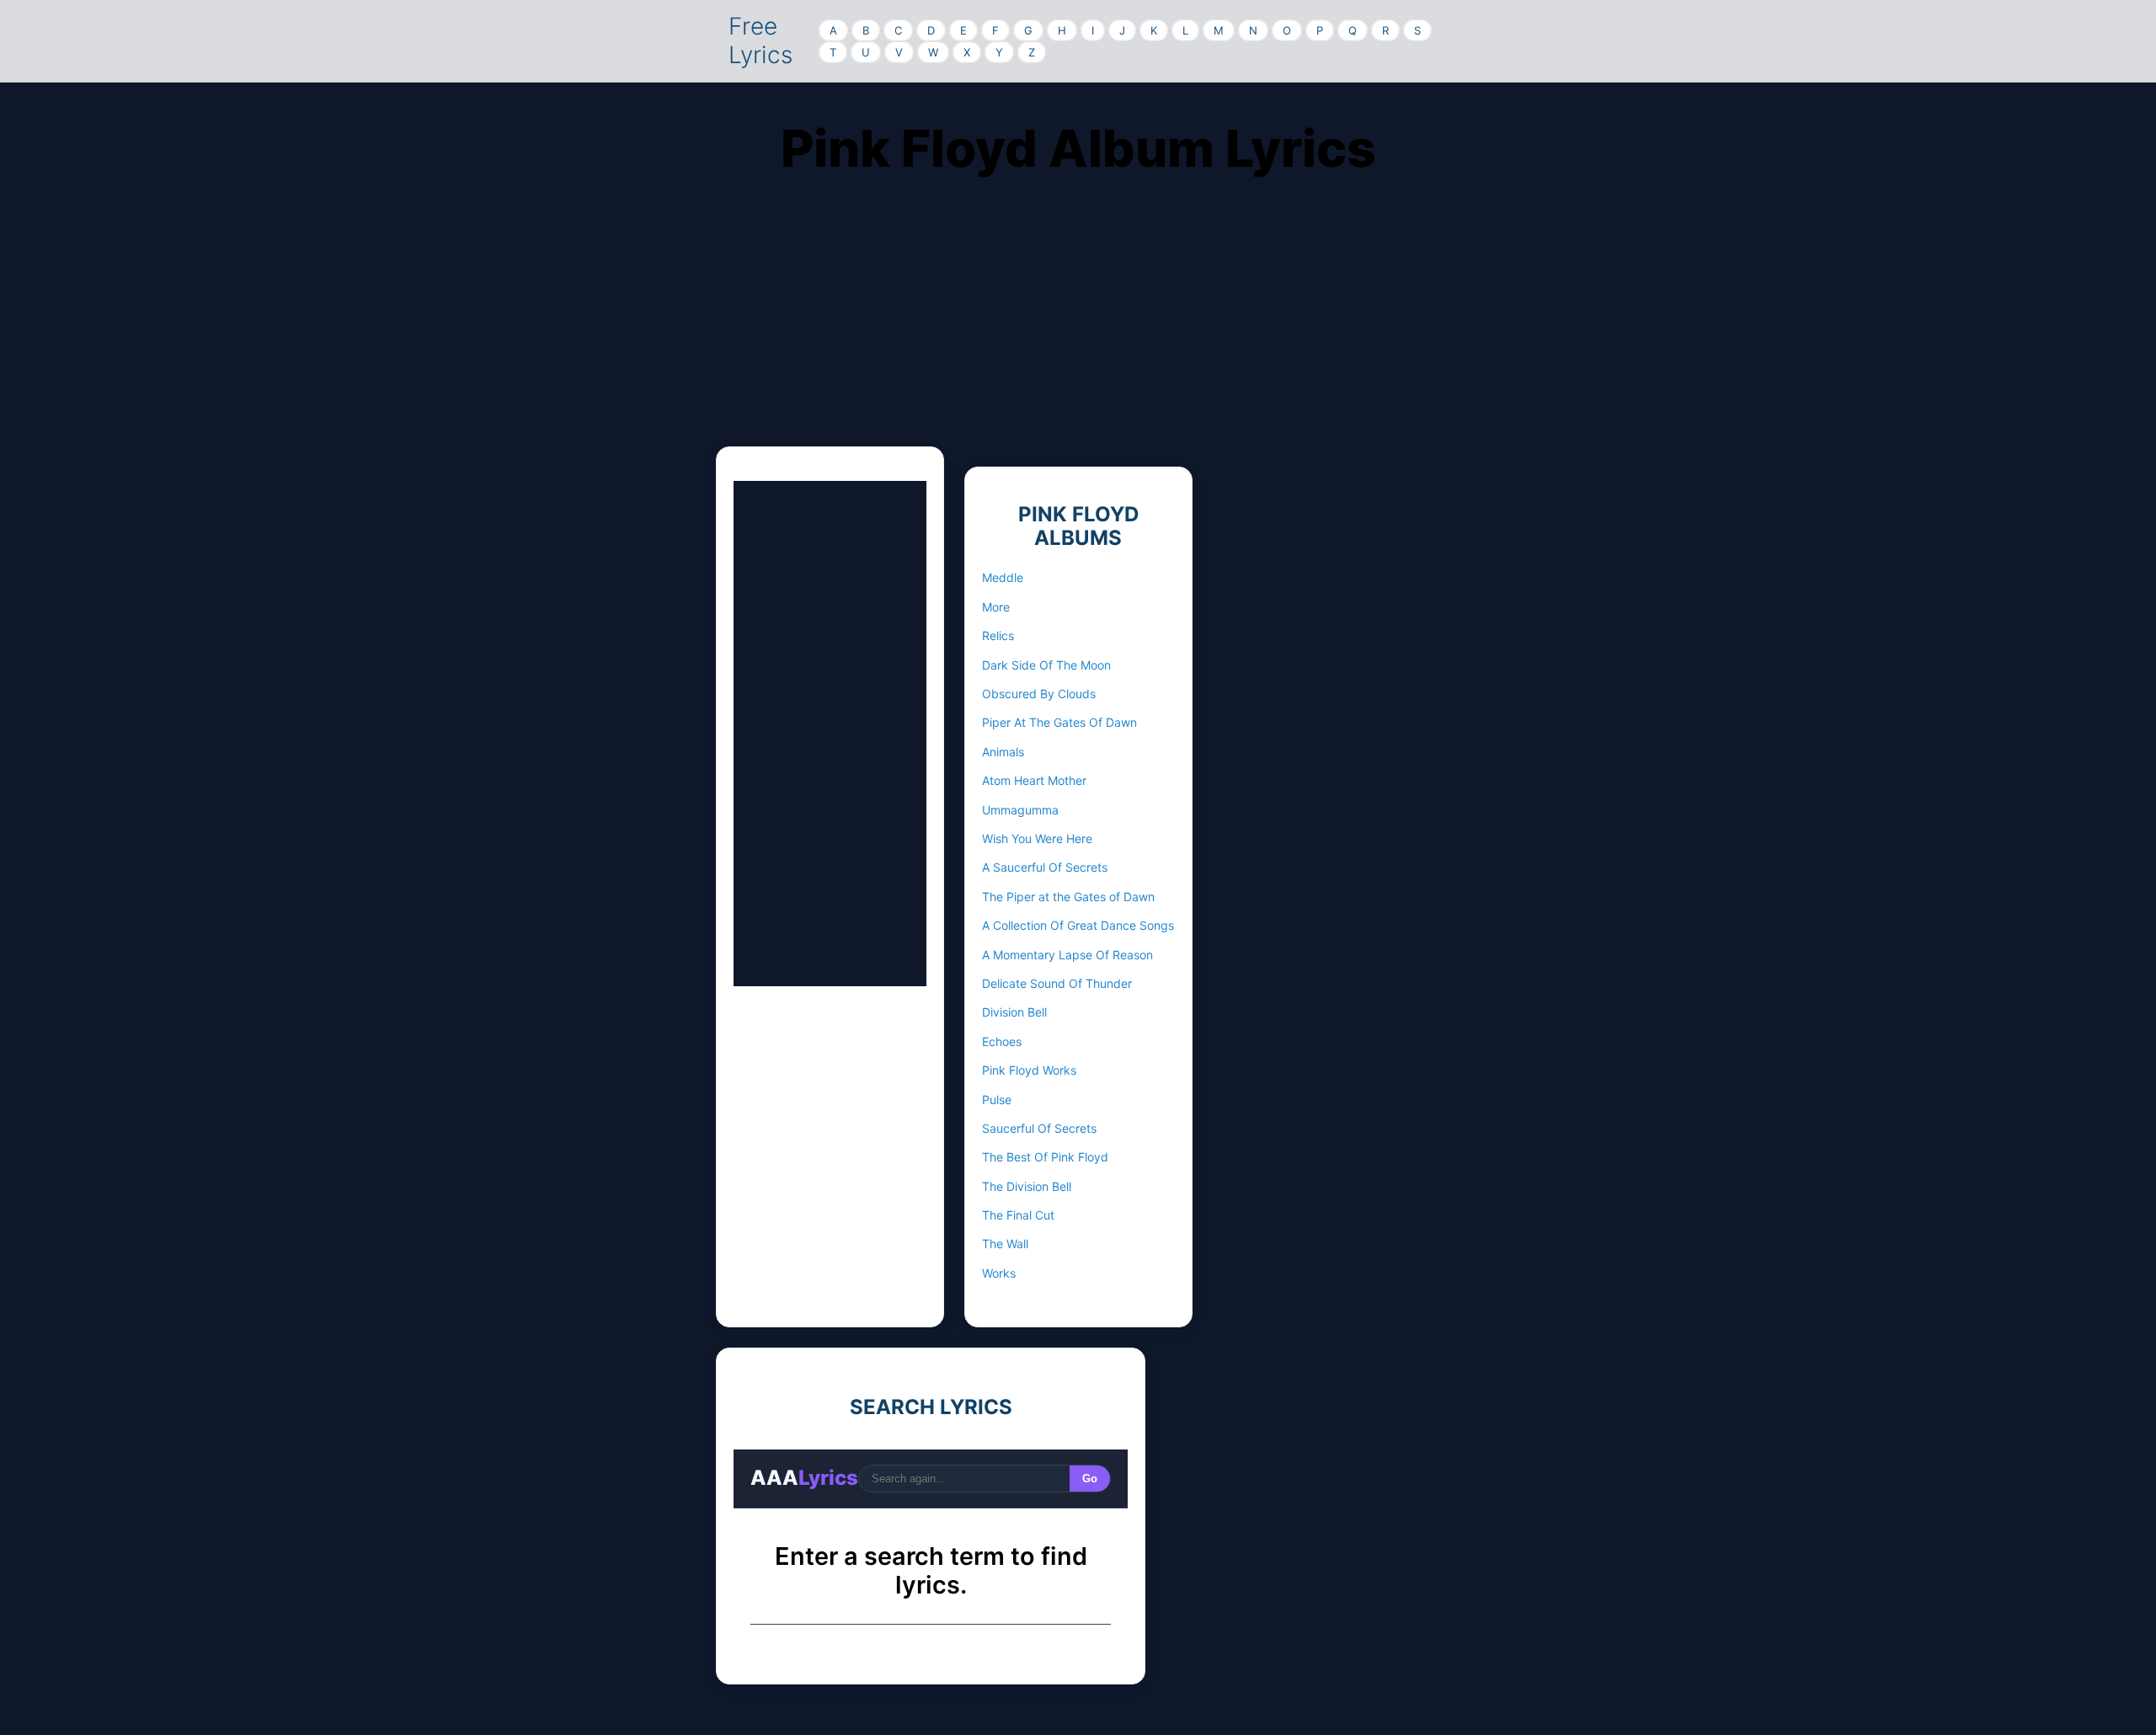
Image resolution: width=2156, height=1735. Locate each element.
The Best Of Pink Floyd (1045, 1157)
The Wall (1005, 1244)
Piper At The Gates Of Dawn (1059, 722)
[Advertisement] (1078, 328)
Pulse (997, 1100)
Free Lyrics (760, 40)
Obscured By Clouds (1039, 694)
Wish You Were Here (1037, 838)
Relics (998, 635)
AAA (804, 1478)
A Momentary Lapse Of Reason (1067, 955)
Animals (1003, 752)
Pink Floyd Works (1029, 1070)
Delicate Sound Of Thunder (1057, 983)
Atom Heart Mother (1034, 780)
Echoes (1002, 1041)
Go (1090, 1479)
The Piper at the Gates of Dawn (1068, 897)
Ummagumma (1020, 810)
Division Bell (1014, 1012)
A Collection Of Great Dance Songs (1078, 925)
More (996, 607)
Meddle (1003, 577)
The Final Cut (1018, 1215)
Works (999, 1273)
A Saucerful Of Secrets (1045, 867)
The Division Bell (1027, 1186)
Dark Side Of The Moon (1046, 665)
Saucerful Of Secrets (1039, 1128)
